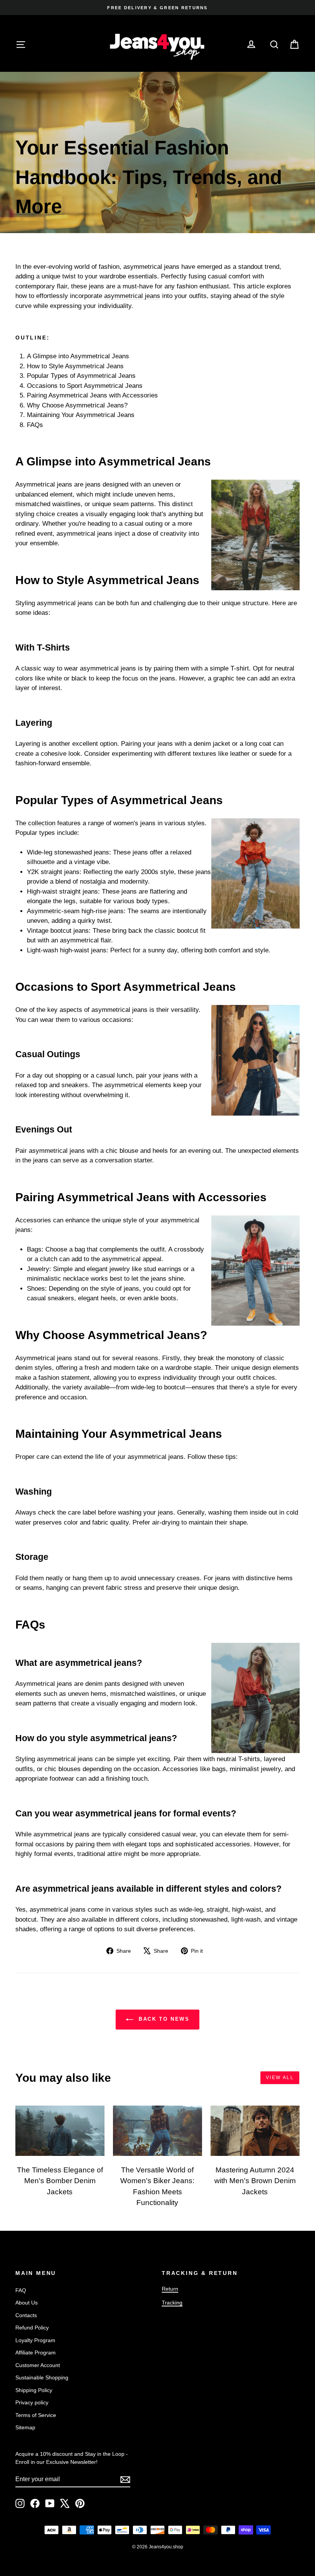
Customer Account (38, 2365)
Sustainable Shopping (42, 2377)
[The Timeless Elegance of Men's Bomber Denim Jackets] (60, 2131)
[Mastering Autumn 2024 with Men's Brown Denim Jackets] (255, 2131)
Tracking (172, 2303)
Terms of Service (36, 2415)
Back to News (163, 2019)
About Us (27, 2303)
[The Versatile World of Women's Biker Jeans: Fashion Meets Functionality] (157, 2131)
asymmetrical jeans (132, 296)
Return (170, 2289)
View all (280, 2078)
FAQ (21, 2290)
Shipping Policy (34, 2390)
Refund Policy (32, 2328)
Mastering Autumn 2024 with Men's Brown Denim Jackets (255, 2181)
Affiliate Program (36, 2353)
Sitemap (25, 2427)
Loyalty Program (35, 2340)
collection (42, 823)
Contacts (26, 2315)
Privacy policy (32, 2402)
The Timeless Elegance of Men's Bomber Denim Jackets (60, 2181)
